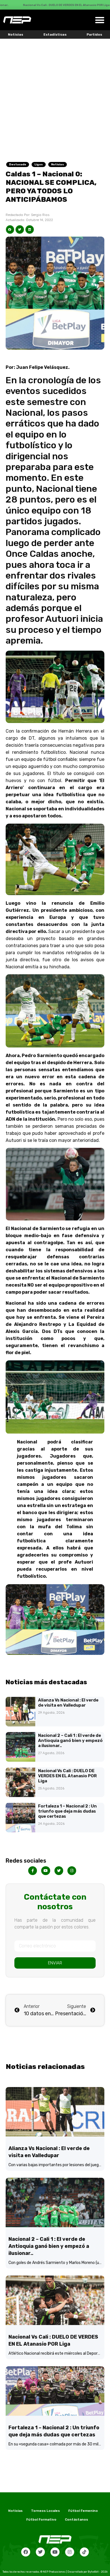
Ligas (39, 164)
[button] (100, 20)
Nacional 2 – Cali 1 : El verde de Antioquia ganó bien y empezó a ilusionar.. (70, 1741)
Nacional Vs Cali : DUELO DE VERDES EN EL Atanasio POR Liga (67, 1776)
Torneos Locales (45, 2511)
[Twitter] (40, 2552)
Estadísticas (55, 34)
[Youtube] (55, 2552)
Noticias (16, 34)
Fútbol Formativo (41, 2519)
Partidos (94, 34)
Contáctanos (76, 2519)
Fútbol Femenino (83, 2511)
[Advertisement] (55, 97)
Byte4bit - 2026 (98, 2572)
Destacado (18, 164)
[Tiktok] (84, 2552)
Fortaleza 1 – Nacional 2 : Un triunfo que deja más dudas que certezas (67, 1811)
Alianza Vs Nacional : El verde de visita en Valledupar (68, 1703)
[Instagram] (70, 2552)
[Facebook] (26, 2552)
